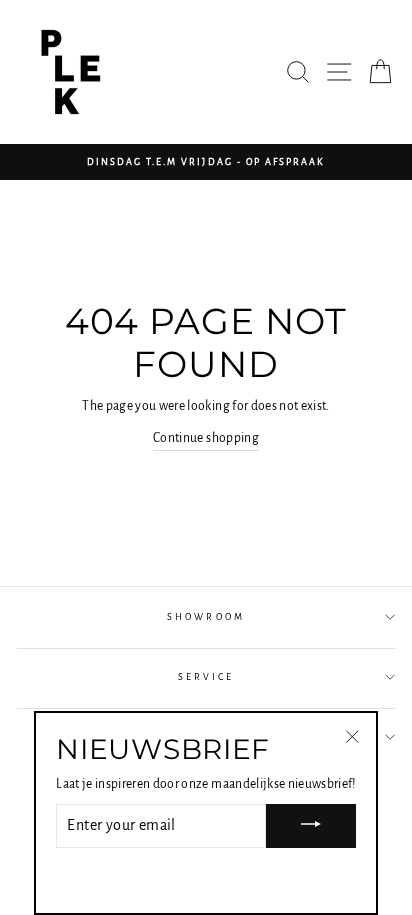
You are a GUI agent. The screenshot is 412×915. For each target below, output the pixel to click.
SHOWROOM (205, 617)
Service (206, 677)
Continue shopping (206, 438)
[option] (206, 162)
